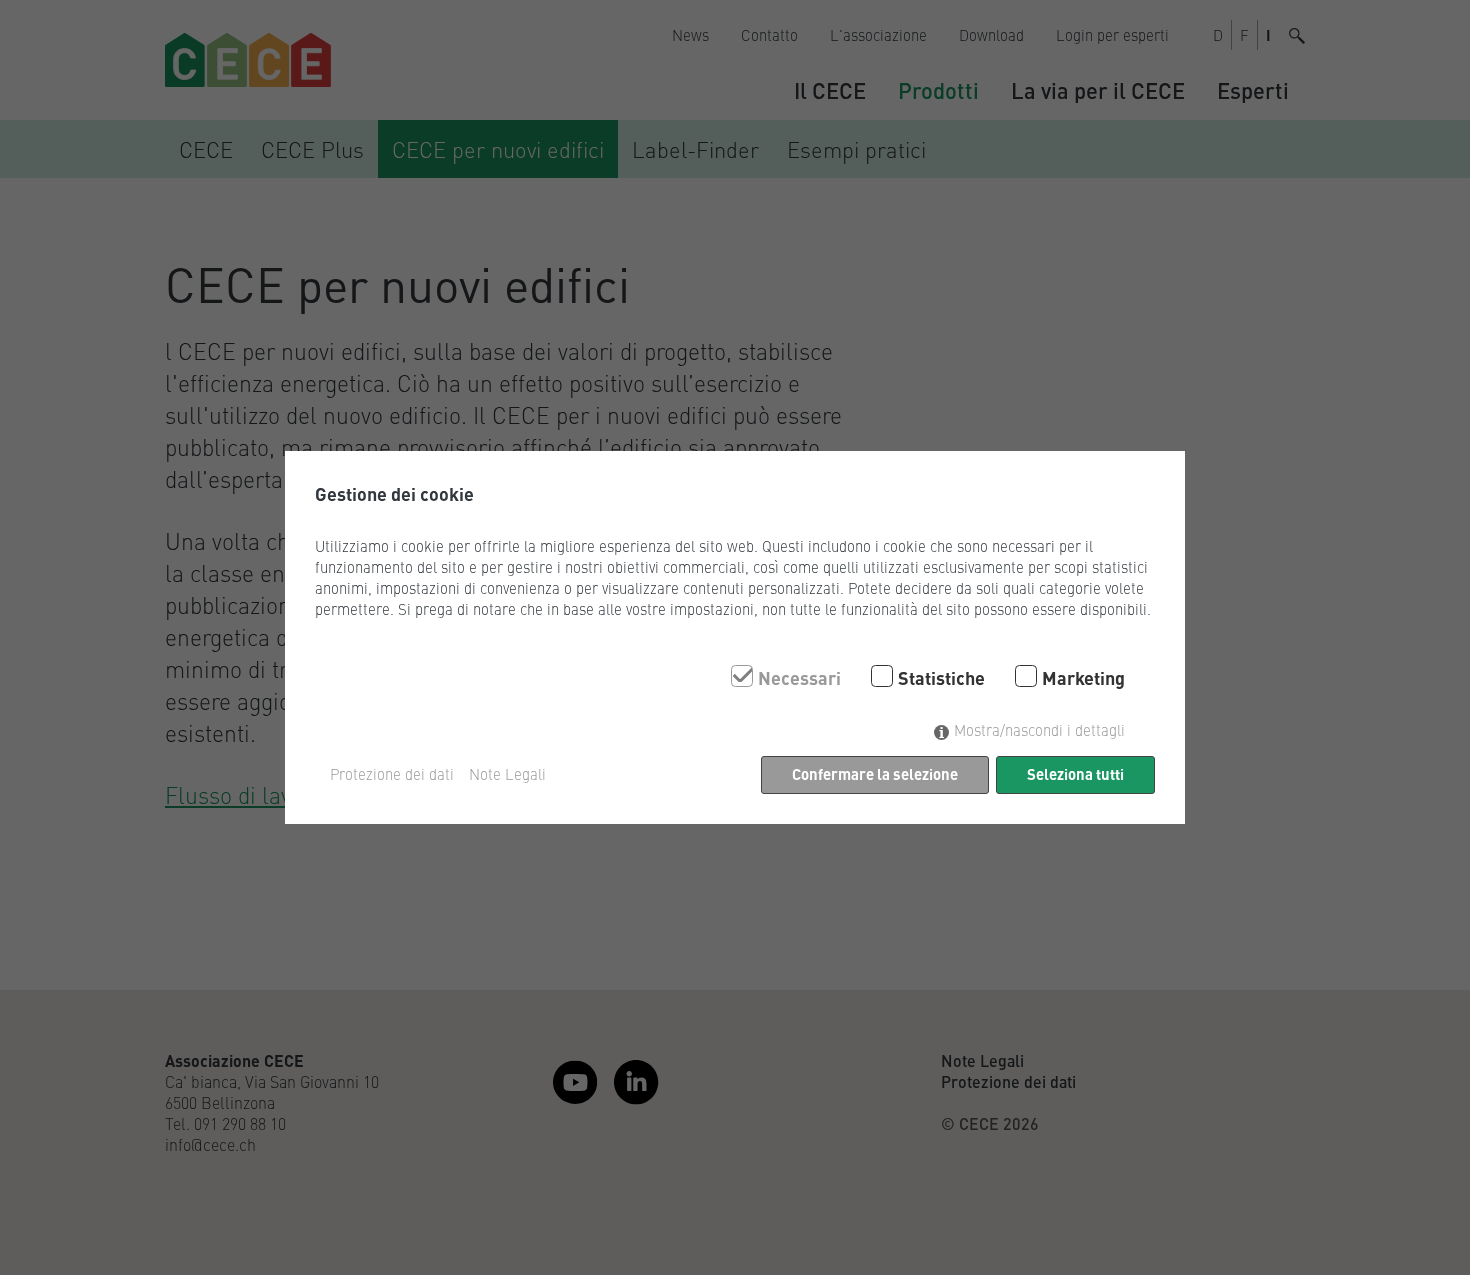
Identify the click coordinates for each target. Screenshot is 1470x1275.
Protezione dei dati (392, 774)
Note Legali (507, 774)
